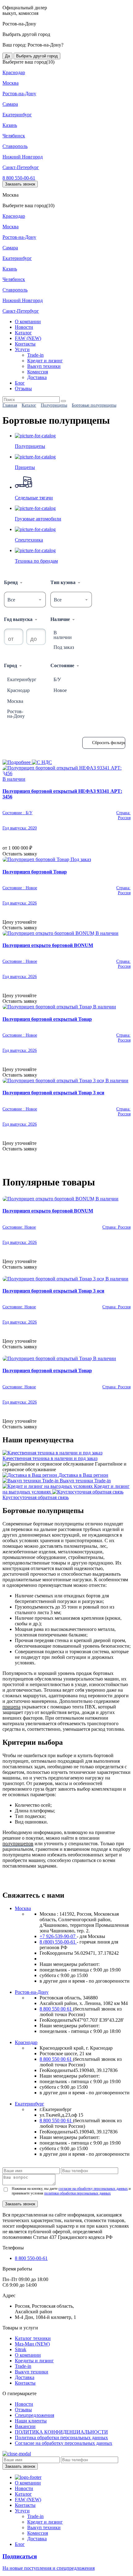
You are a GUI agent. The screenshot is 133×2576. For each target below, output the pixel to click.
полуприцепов (18, 1844)
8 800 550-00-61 (19, 178)
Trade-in (35, 355)
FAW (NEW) (28, 338)
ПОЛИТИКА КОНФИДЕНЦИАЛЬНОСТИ (61, 2432)
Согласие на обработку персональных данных (64, 2443)
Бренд (11, 582)
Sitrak (21, 2349)
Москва (11, 83)
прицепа (11, 1707)
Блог (20, 383)
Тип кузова (63, 582)
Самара (10, 104)
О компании (28, 321)
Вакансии (25, 2426)
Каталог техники (33, 2338)
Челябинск (14, 136)
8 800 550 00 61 (56, 2009)
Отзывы (23, 388)
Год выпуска (18, 619)
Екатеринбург (17, 115)
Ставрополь (15, 146)
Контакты (25, 344)
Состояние (62, 665)
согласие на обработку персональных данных (93, 2189)
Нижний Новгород (23, 157)
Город (11, 665)
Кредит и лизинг (45, 361)
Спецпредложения (34, 2415)
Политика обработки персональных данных (61, 2438)
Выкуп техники (44, 366)
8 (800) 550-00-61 (58, 1942)
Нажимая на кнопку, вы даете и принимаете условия (71, 2191)
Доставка (37, 377)
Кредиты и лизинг (34, 2361)
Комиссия (38, 372)
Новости (24, 327)
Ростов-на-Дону (19, 94)
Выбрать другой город (37, 56)
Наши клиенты (31, 2421)
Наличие (60, 619)
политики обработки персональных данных (77, 2193)
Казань (10, 125)
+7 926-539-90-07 (58, 1936)
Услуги (22, 349)
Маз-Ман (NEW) (32, 2344)
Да (7, 56)
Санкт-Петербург (21, 167)
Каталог (23, 333)
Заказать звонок (20, 184)
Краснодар (14, 72)
